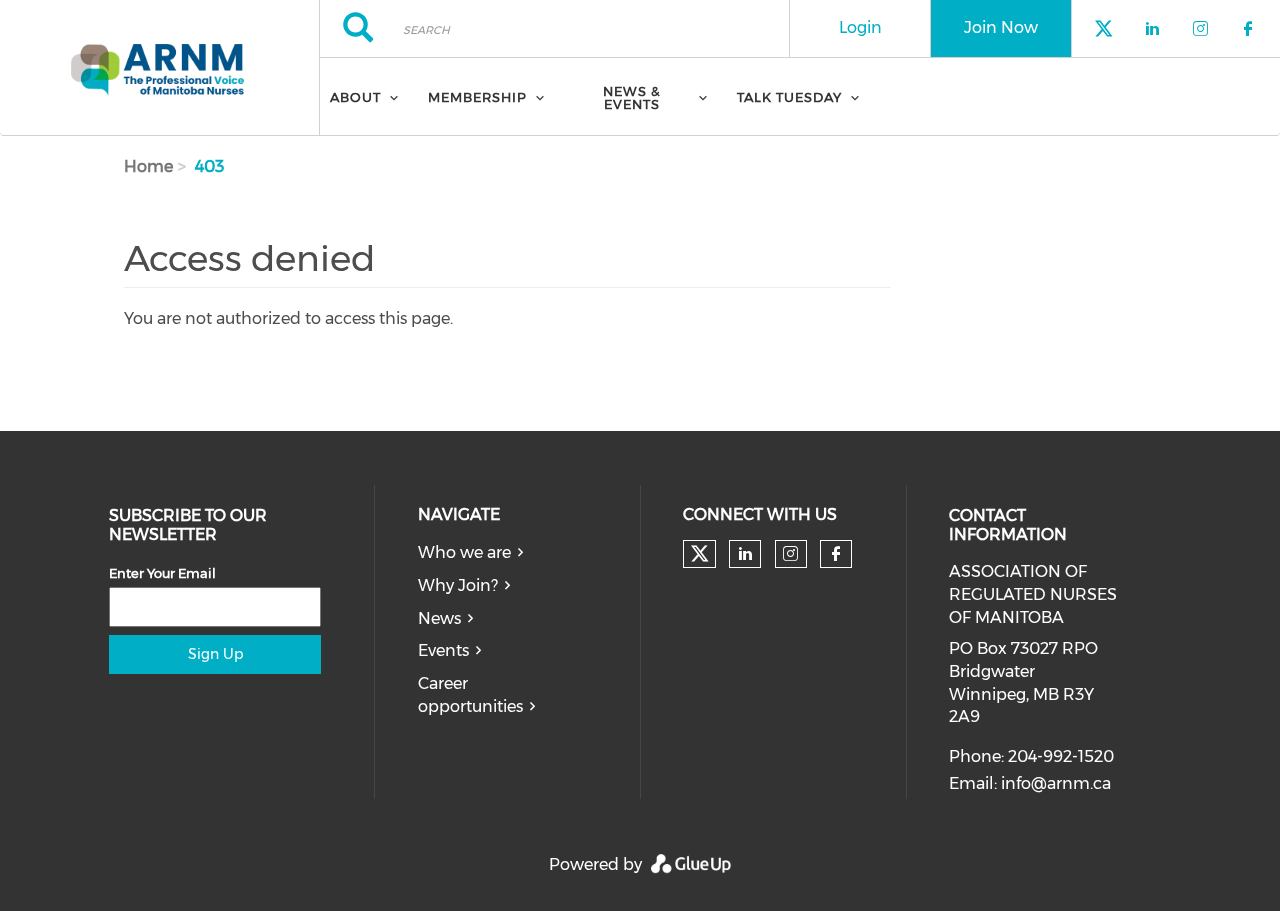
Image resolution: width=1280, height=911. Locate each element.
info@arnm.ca (1056, 783)
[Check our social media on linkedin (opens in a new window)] (745, 554)
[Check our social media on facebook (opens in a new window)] (836, 554)
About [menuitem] (355, 97)
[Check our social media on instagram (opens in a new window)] (790, 554)
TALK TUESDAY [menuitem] (789, 97)
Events (443, 650)
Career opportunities (470, 695)
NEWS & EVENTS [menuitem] (632, 97)
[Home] (159, 68)
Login (860, 27)
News (439, 618)
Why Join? (458, 585)
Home (148, 166)
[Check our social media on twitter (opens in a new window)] (700, 554)
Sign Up (215, 654)
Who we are (464, 552)
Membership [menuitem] (477, 97)
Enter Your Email (162, 573)
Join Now (1001, 27)
